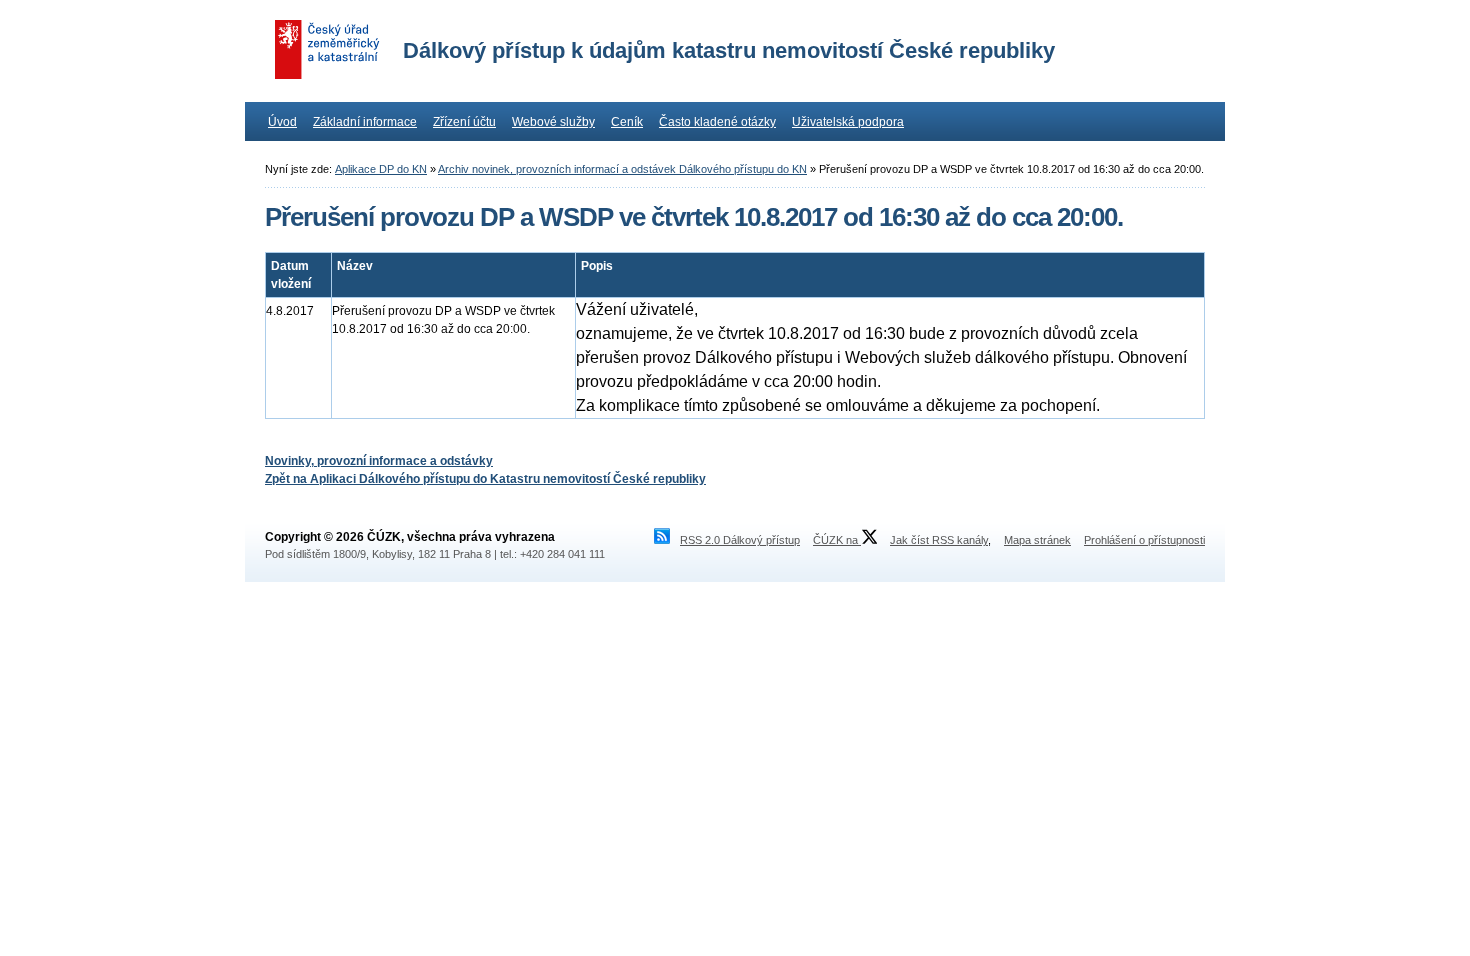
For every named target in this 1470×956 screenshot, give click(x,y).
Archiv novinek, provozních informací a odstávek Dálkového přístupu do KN (622, 169)
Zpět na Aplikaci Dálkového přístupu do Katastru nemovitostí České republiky (485, 479)
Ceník (627, 122)
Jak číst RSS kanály (939, 540)
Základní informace (365, 122)
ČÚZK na (837, 540)
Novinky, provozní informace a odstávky (379, 461)
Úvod (282, 122)
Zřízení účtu (464, 122)
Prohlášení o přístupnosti (1144, 540)
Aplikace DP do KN (381, 169)
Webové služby (553, 122)
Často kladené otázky (717, 122)
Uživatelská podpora (848, 122)
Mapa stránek (1037, 540)
